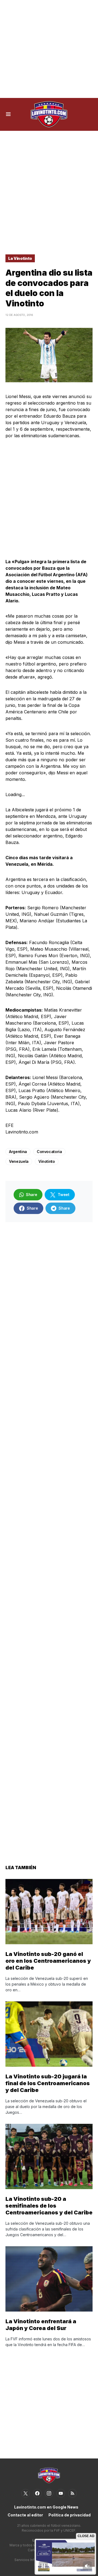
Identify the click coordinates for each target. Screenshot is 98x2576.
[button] (8, 114)
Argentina (18, 1152)
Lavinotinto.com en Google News (46, 2507)
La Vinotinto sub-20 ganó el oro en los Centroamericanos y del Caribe (48, 1961)
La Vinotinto (20, 258)
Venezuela (19, 1161)
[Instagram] (49, 2493)
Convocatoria (49, 1152)
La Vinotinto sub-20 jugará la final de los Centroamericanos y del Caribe (48, 2083)
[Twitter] (26, 2493)
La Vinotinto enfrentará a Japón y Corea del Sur (41, 2325)
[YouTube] (61, 2493)
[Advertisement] (49, 49)
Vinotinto (47, 1161)
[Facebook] (37, 2493)
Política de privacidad (70, 2515)
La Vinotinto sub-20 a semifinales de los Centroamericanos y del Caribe (49, 2206)
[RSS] (72, 2493)
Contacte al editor (25, 2515)
